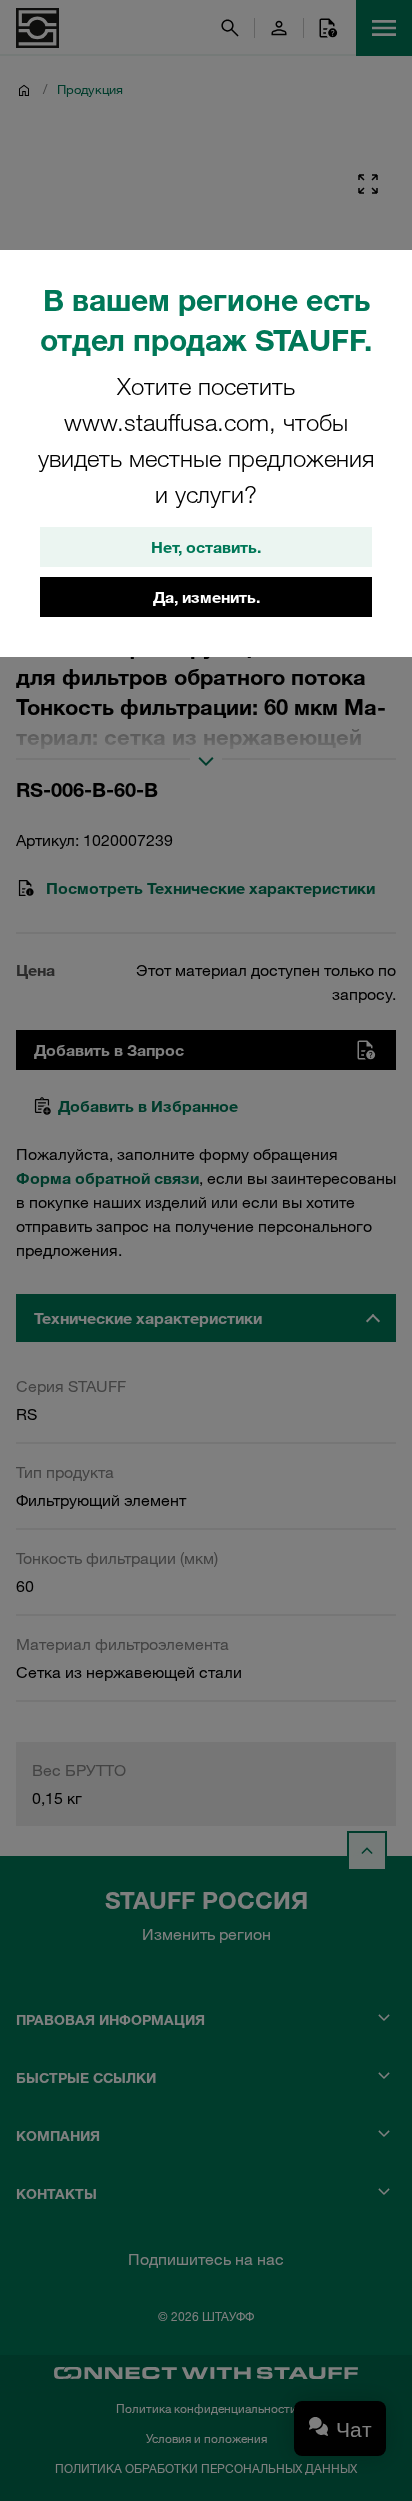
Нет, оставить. (206, 547)
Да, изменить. (206, 597)
